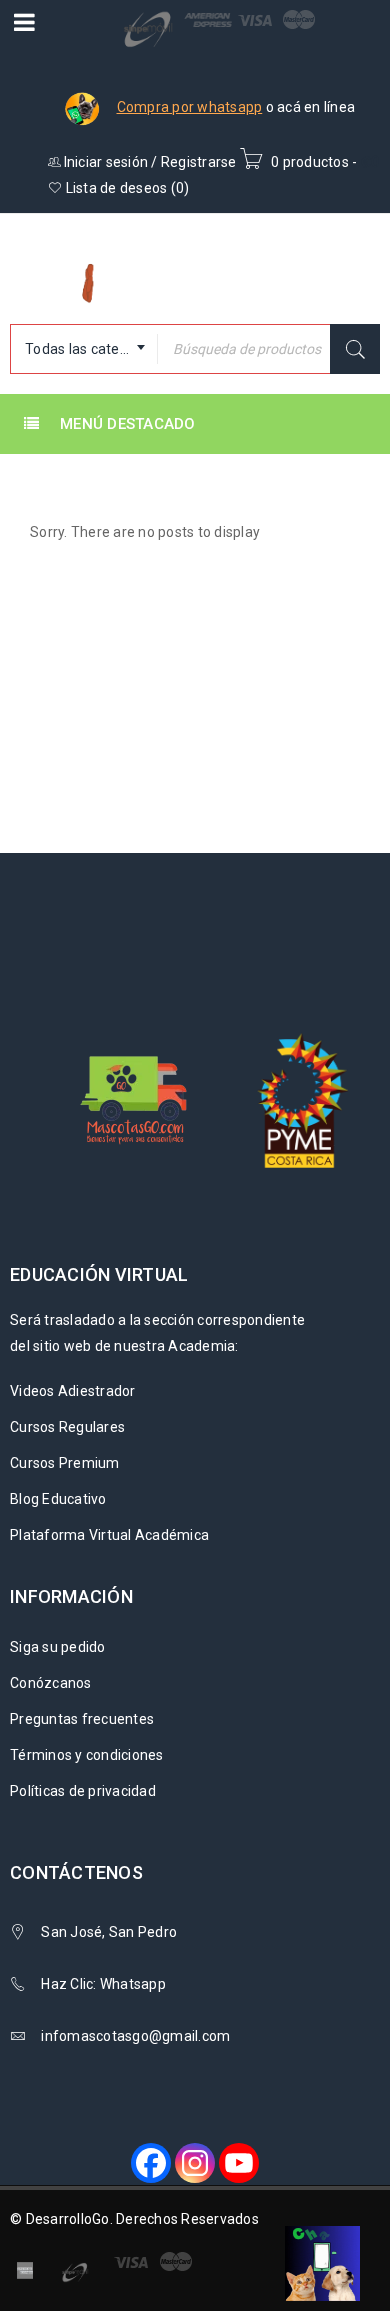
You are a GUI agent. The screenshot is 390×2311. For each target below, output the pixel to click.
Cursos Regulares (67, 1427)
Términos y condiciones (87, 1755)
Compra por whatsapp (190, 107)
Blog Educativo (58, 1499)
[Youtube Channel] (239, 2163)
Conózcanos (51, 1683)
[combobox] (84, 349)
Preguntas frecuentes (82, 1719)
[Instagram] (195, 2163)
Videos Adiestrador (73, 1391)
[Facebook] (151, 2163)
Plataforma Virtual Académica (109, 1535)
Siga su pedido (58, 1647)
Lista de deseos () (125, 188)
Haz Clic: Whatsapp (105, 1984)
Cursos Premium (65, 1463)
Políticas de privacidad (83, 1791)
